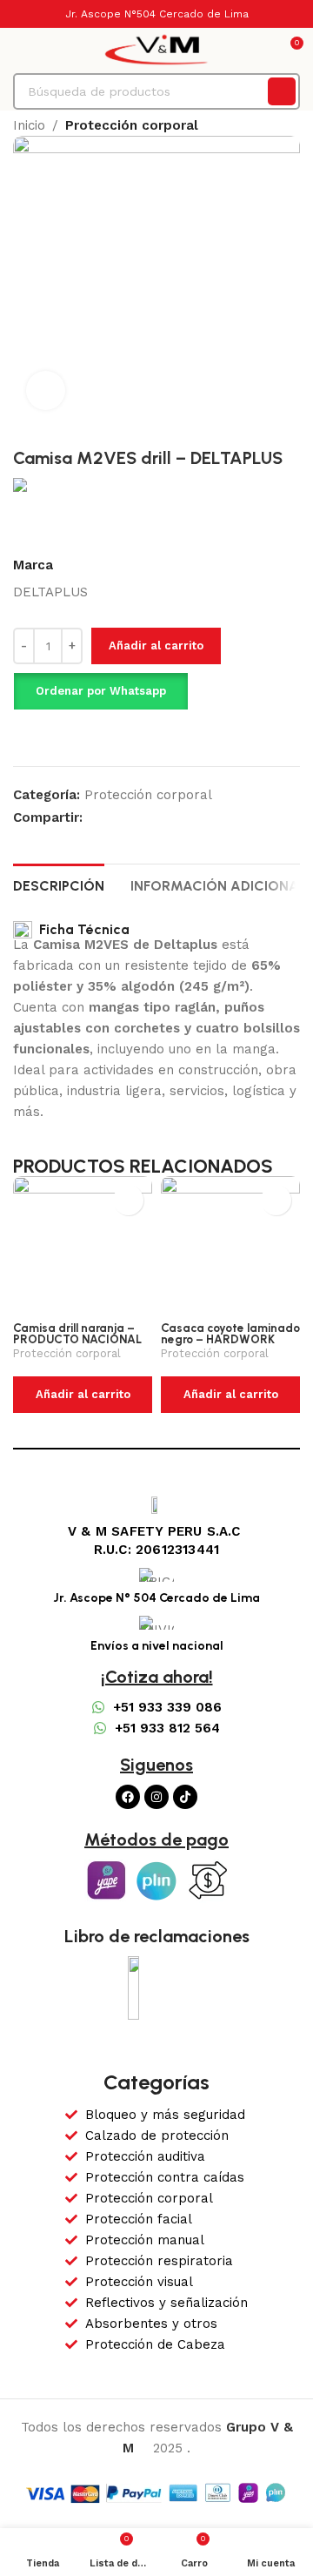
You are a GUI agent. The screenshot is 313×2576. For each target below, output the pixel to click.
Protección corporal (132, 125)
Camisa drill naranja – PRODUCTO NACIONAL (77, 1334)
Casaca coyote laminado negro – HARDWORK (230, 1334)
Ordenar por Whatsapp (101, 691)
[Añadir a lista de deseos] (51, 736)
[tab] (59, 884)
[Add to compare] (20, 736)
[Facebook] (128, 1797)
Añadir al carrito (156, 646)
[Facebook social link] (93, 817)
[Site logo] (156, 49)
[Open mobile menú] (20, 50)
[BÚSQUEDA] (282, 91)
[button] (100, 691)
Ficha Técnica (81, 929)
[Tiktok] (185, 1797)
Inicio (29, 125)
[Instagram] (156, 1797)
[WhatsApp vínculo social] (113, 817)
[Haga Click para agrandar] (46, 390)
